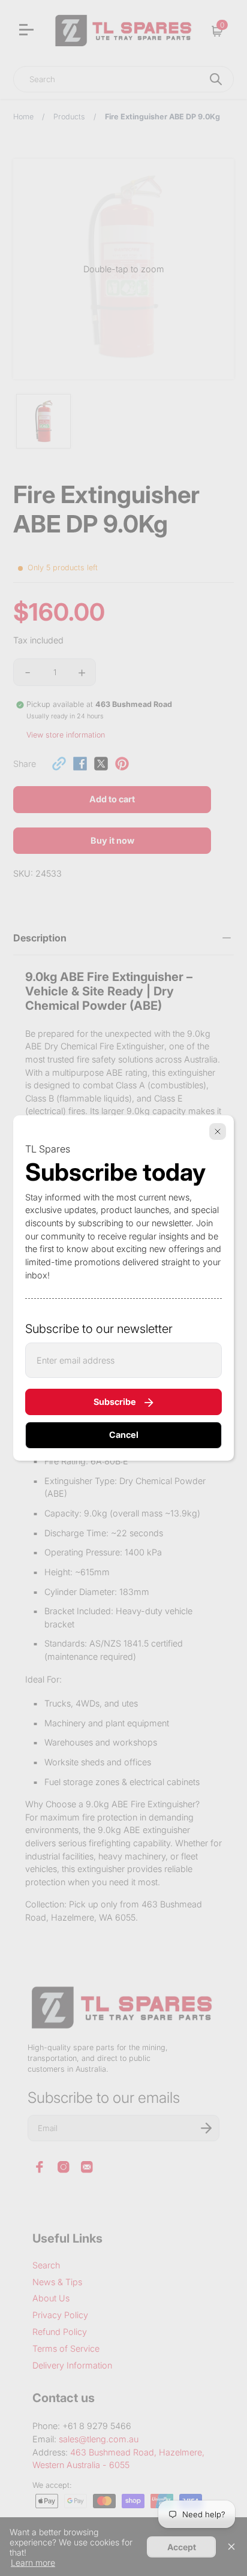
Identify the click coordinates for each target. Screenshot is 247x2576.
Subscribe (115, 1402)
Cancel (124, 1435)
